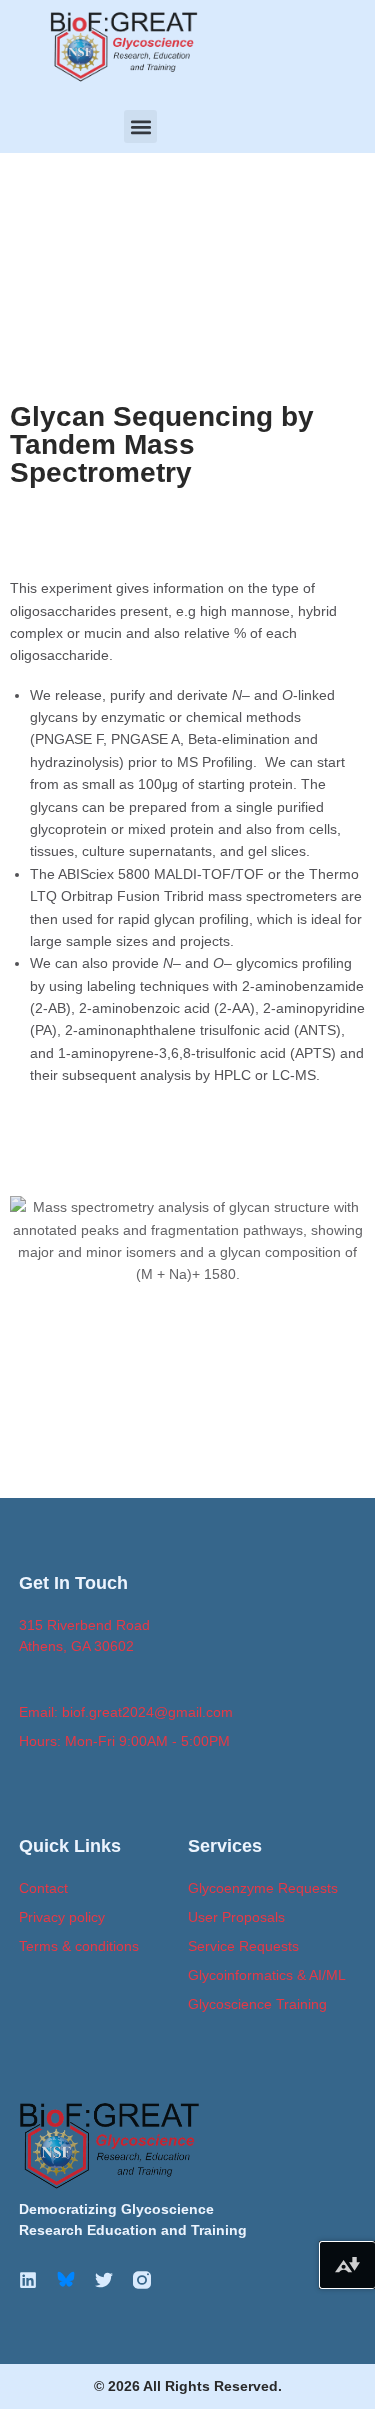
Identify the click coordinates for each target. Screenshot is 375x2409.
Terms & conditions (79, 1946)
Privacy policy (62, 1917)
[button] (140, 126)
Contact (43, 1888)
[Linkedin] (28, 2280)
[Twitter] (104, 2280)
